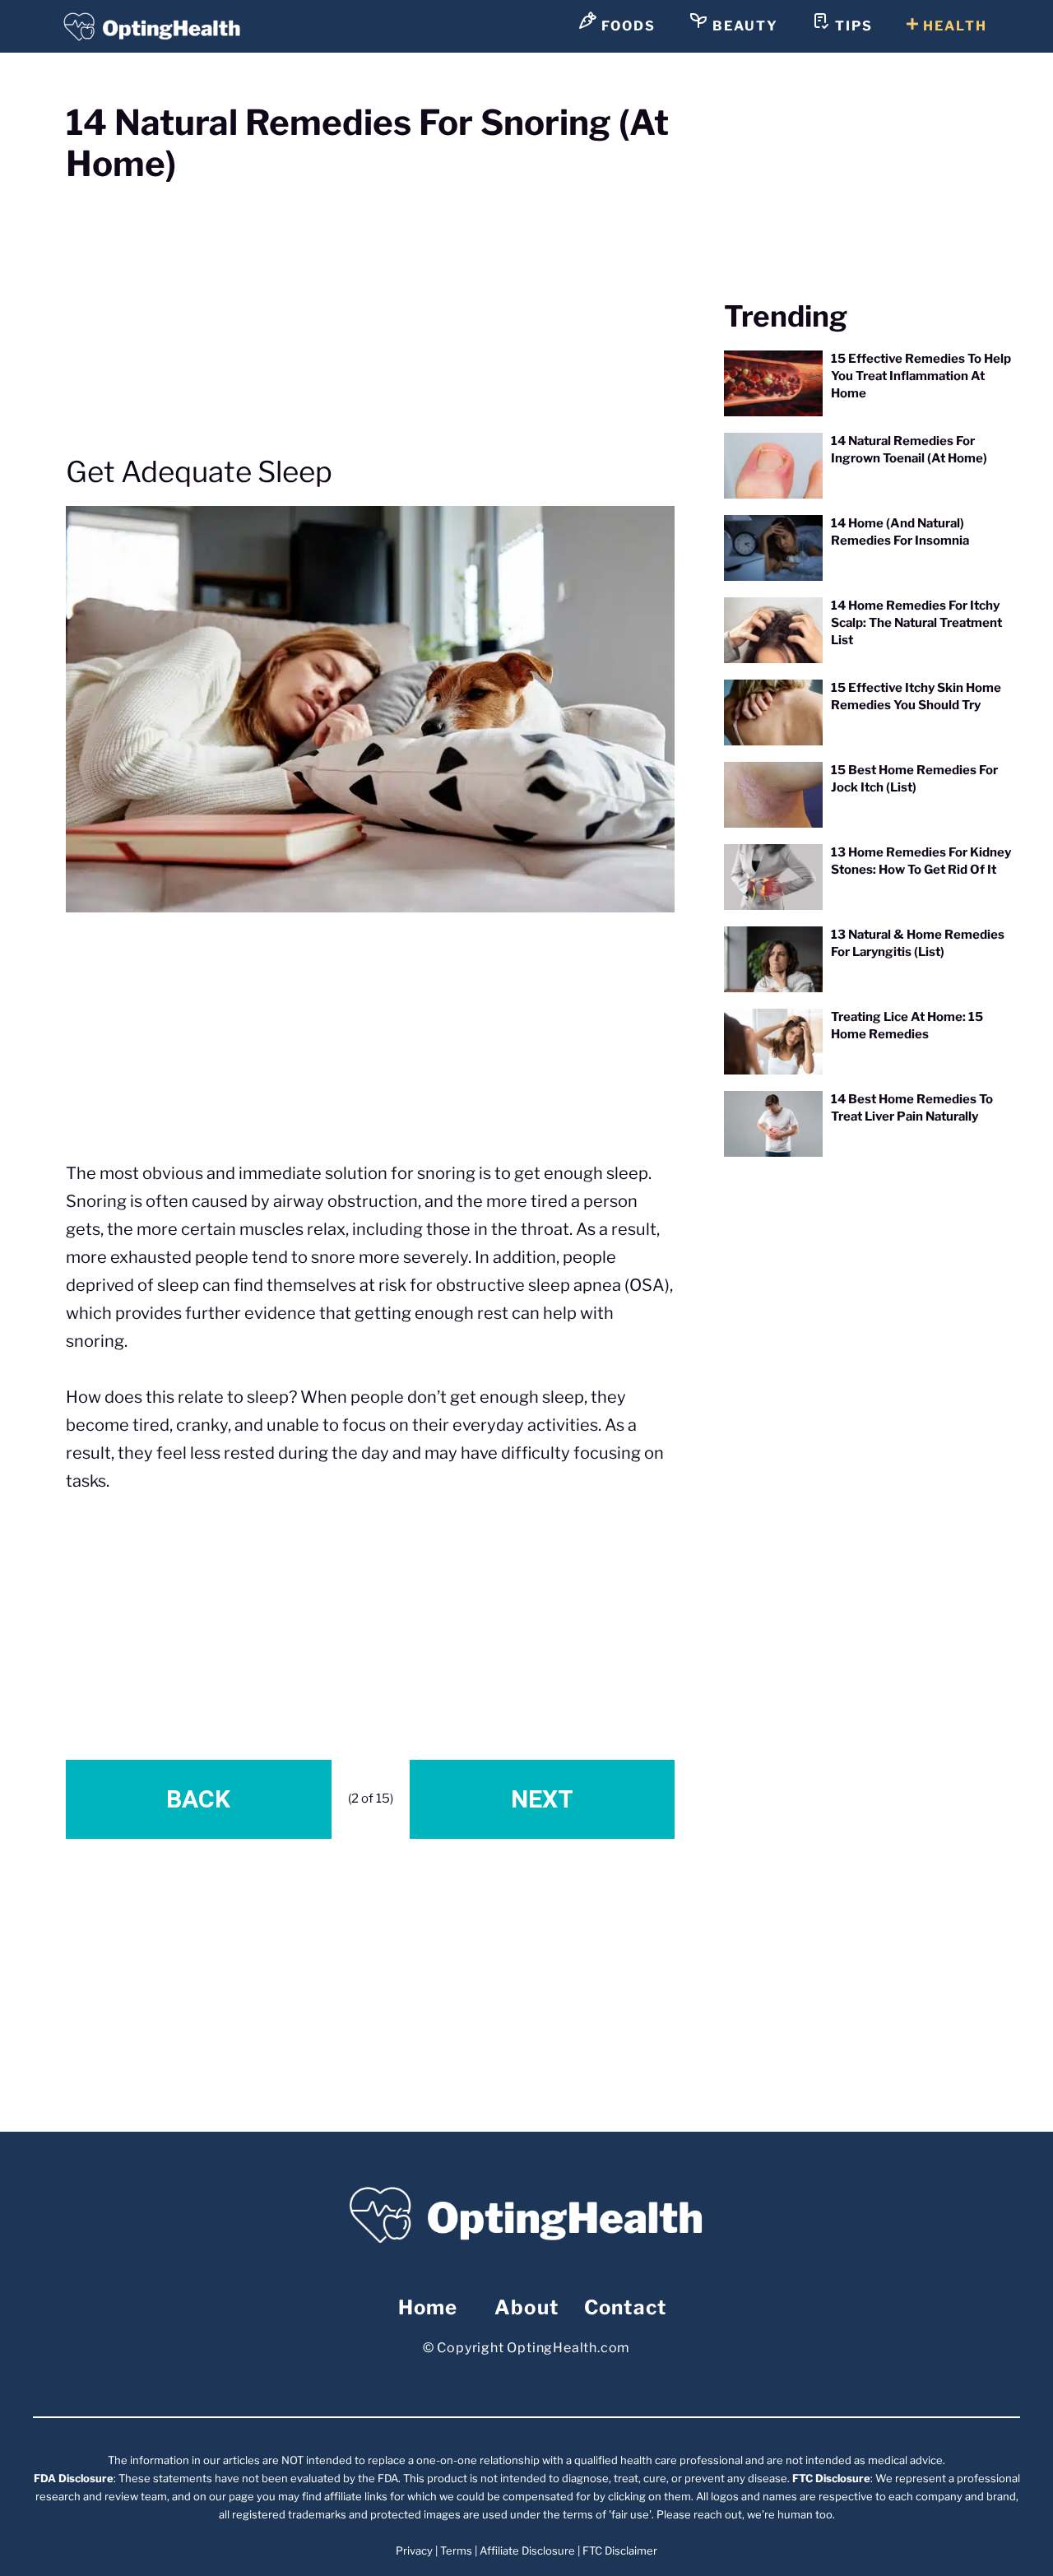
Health (953, 26)
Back (198, 1799)
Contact (625, 2307)
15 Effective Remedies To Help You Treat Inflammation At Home (921, 376)
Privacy (414, 2550)
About (526, 2307)
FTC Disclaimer (620, 2550)
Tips (852, 26)
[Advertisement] (370, 307)
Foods (626, 26)
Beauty (743, 26)
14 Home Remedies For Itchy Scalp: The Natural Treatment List (916, 623)
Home (428, 2307)
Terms (456, 2550)
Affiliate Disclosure (527, 2550)
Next (542, 1799)
